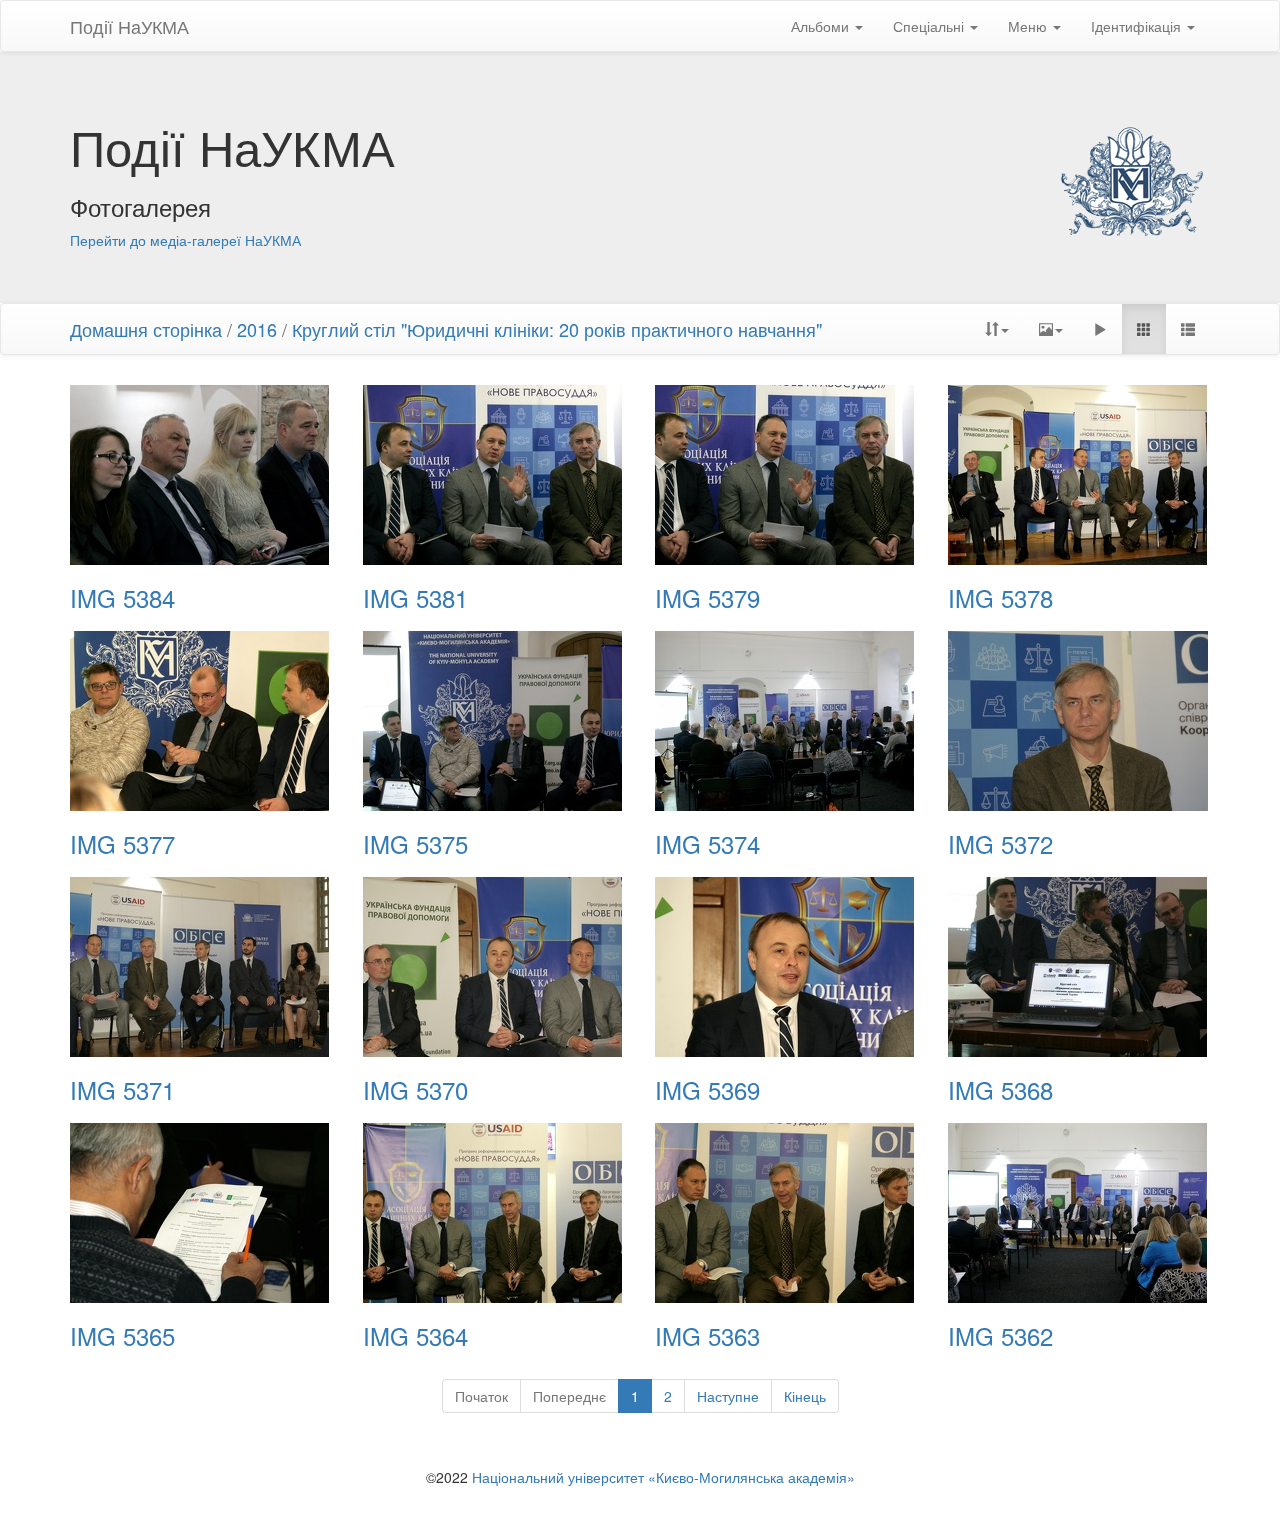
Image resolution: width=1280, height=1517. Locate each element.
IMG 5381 (415, 598)
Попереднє (569, 1396)
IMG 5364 (415, 1336)
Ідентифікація (1138, 26)
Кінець (805, 1396)
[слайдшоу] (1100, 329)
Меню (1029, 26)
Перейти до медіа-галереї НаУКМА (185, 240)
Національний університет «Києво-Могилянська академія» (663, 1477)
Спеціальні (930, 26)
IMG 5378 (1000, 598)
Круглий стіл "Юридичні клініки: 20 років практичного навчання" (557, 329)
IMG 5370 (415, 1090)
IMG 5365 (122, 1336)
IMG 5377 (122, 844)
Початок (481, 1396)
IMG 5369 (707, 1090)
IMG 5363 (707, 1336)
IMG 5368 (1000, 1090)
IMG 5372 (1000, 844)
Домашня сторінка (146, 329)
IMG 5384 (122, 598)
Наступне (728, 1396)
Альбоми (822, 26)
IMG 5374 (707, 844)
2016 (257, 329)
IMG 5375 (415, 844)
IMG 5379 (707, 598)
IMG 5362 (1000, 1336)
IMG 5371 (122, 1090)
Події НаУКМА (129, 26)
